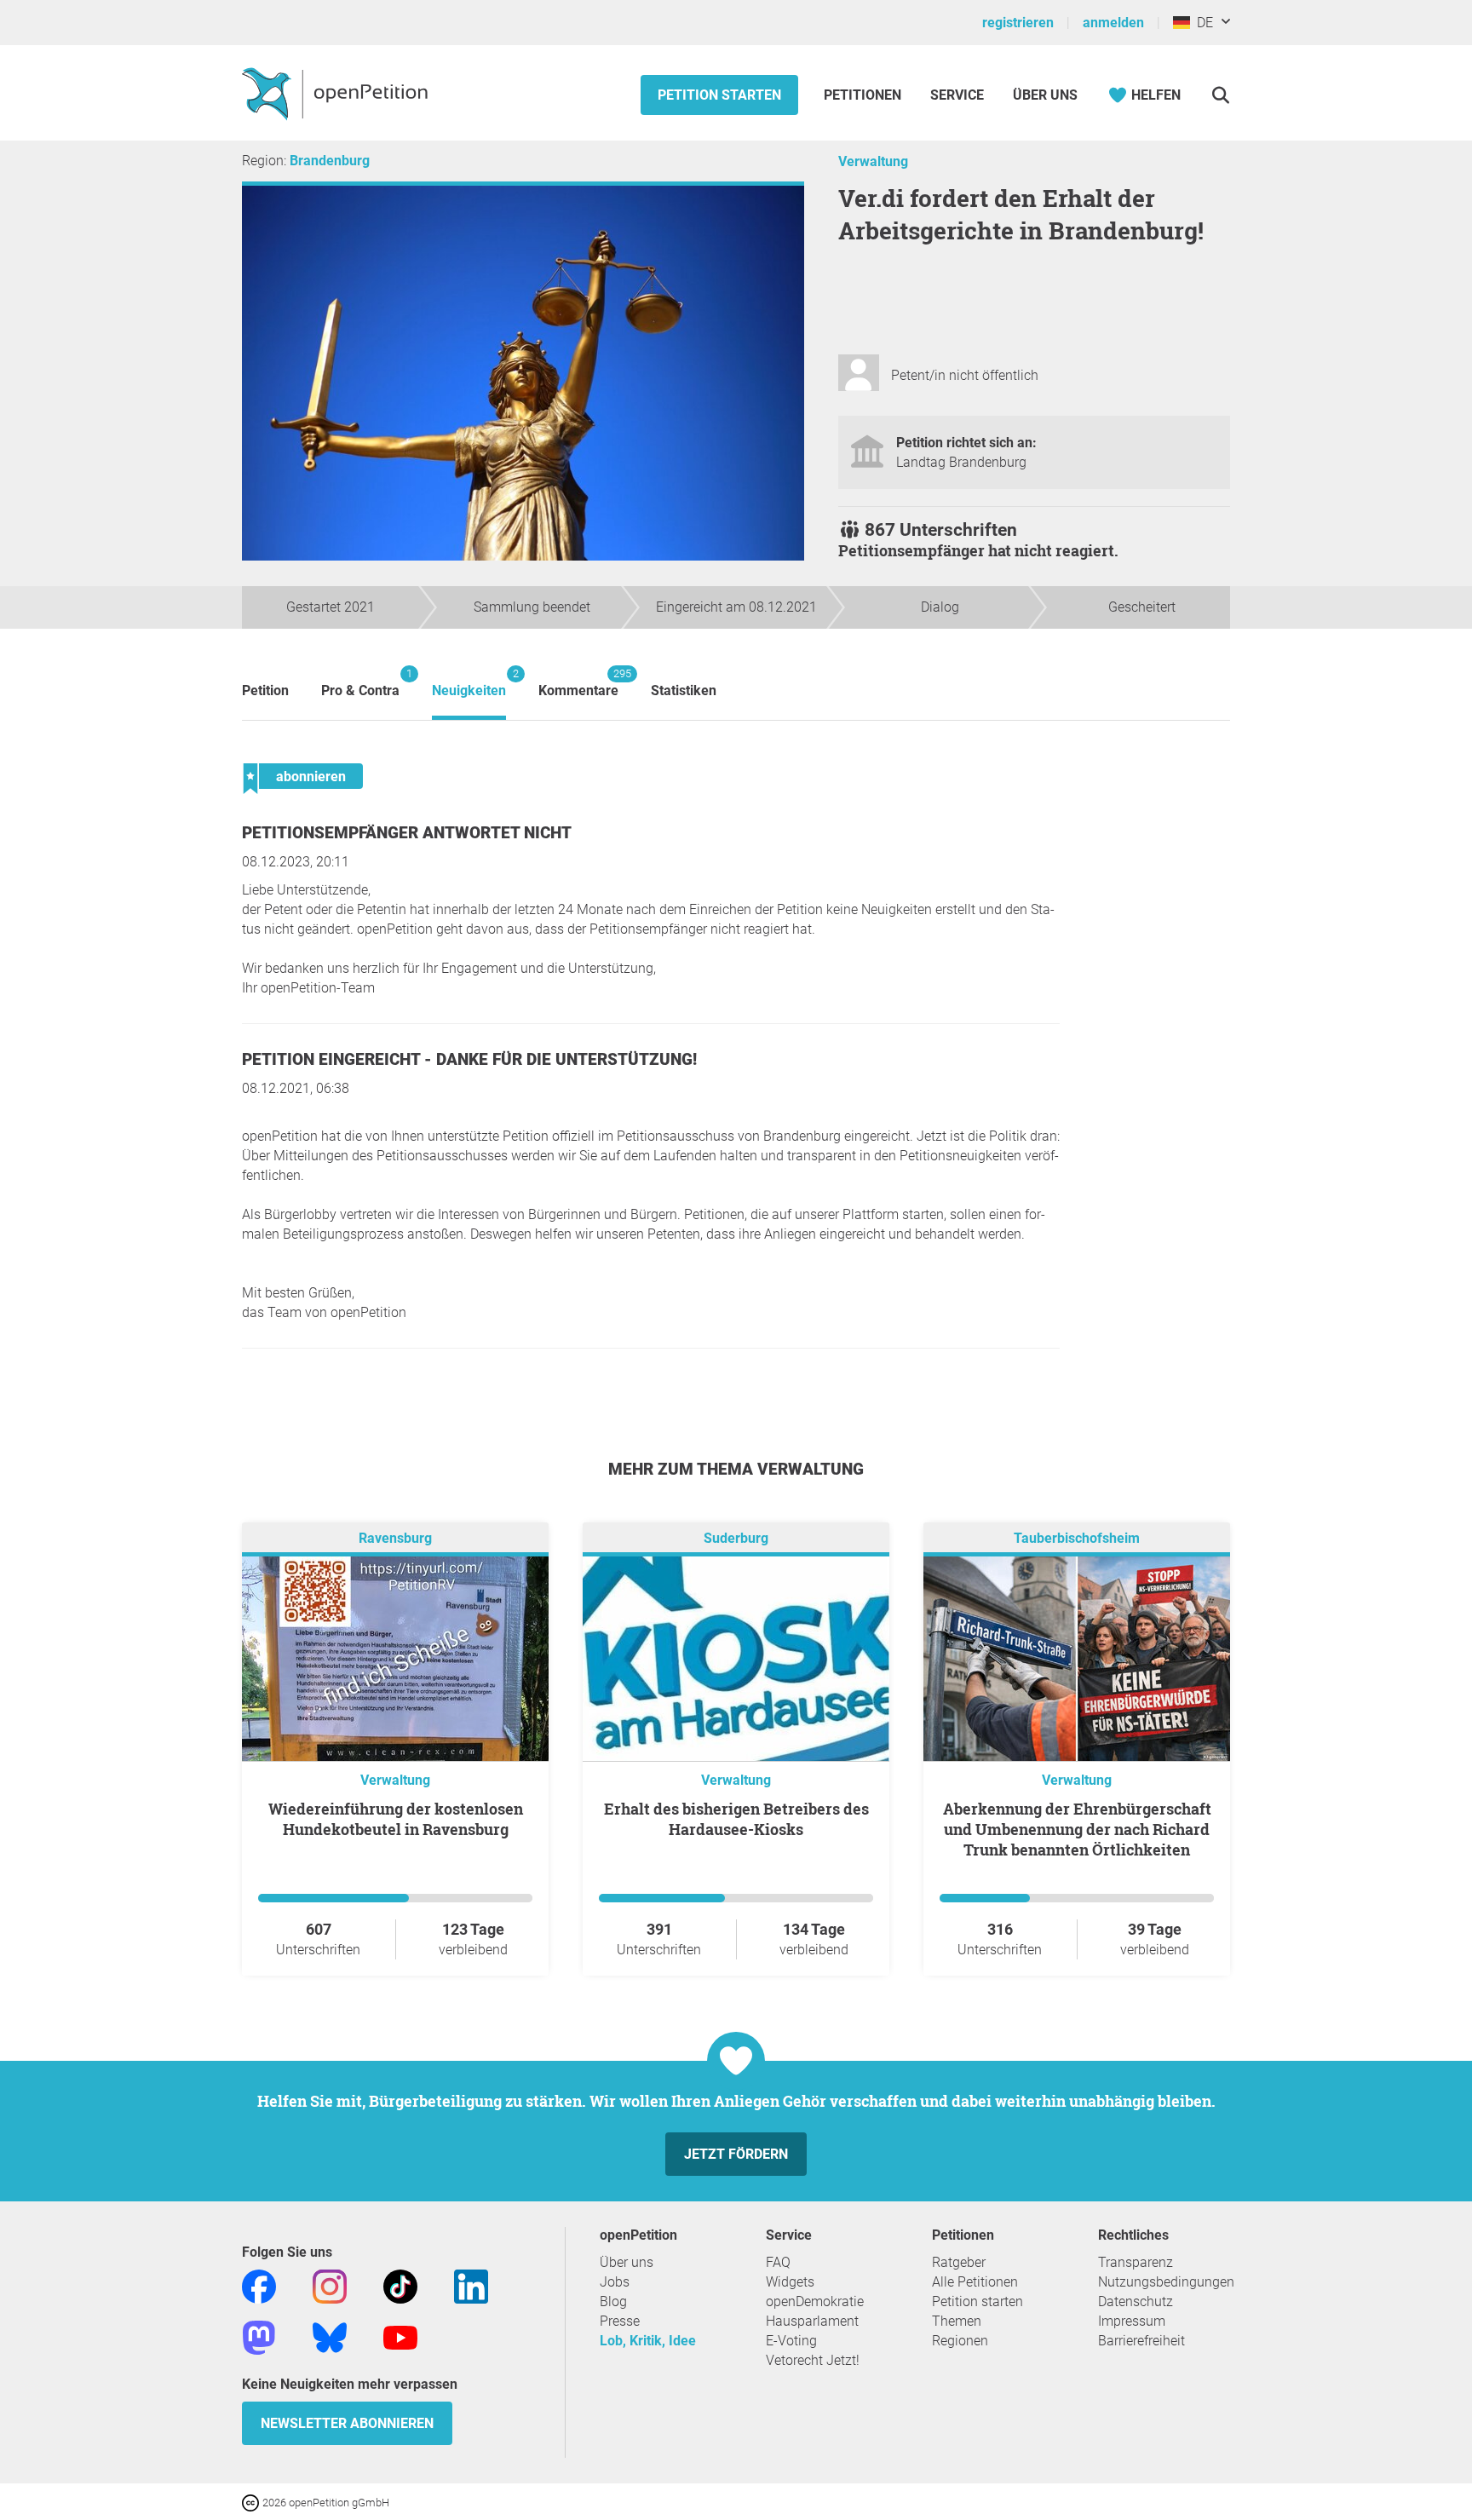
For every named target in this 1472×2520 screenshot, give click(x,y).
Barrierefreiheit (1141, 2341)
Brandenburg (330, 161)
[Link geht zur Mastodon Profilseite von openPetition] (259, 2336)
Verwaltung (873, 161)
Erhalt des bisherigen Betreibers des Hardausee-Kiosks (736, 1819)
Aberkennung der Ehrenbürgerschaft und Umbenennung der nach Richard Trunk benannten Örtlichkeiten (1077, 1829)
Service (957, 95)
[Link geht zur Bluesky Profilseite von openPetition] (330, 2336)
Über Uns (1045, 95)
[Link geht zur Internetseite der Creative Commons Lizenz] (252, 2502)
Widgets (790, 2282)
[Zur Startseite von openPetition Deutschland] (337, 93)
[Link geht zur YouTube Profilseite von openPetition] (400, 2336)
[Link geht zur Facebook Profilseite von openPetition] (259, 2285)
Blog (613, 2301)
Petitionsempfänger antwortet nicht (407, 833)
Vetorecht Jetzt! (813, 2360)
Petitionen (864, 95)
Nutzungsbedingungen (1166, 2282)
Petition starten (719, 95)
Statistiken (684, 690)
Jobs (615, 2282)
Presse (620, 2321)
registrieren (1018, 23)
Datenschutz (1136, 2301)
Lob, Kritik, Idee (648, 2341)
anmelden (1113, 23)
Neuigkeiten (469, 683)
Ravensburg (395, 1538)
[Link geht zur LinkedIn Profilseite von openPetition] (471, 2285)
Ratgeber (959, 2262)
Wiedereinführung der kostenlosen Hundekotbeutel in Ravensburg (396, 1819)
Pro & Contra (360, 683)
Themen (957, 2321)
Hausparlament (812, 2321)
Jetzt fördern (736, 2154)
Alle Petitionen (975, 2282)
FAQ (778, 2262)
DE (1202, 23)
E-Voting (791, 2341)
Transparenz (1136, 2262)
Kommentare (578, 683)
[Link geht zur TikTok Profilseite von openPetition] (400, 2285)
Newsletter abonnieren (347, 2423)
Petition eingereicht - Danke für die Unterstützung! (469, 1059)
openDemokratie (815, 2301)
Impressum (1132, 2321)
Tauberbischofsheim (1077, 1538)
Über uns (627, 2262)
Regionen (960, 2341)
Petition (265, 690)
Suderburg (736, 1538)
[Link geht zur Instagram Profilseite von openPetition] (330, 2285)
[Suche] (1220, 95)
